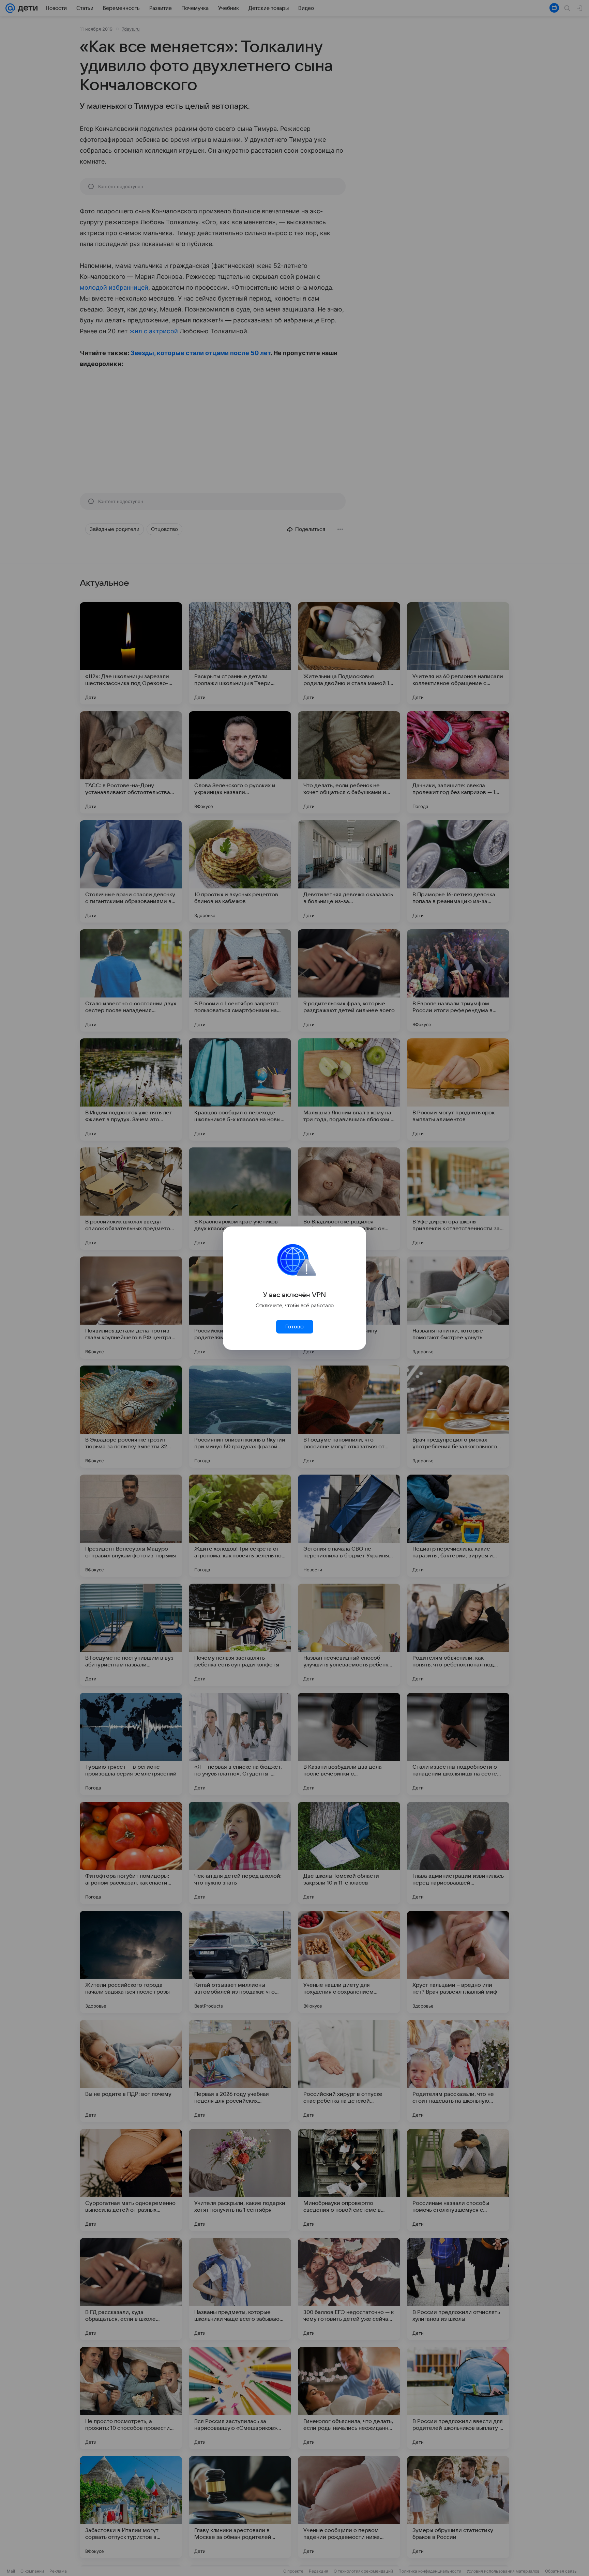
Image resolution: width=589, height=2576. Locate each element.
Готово (294, 1327)
